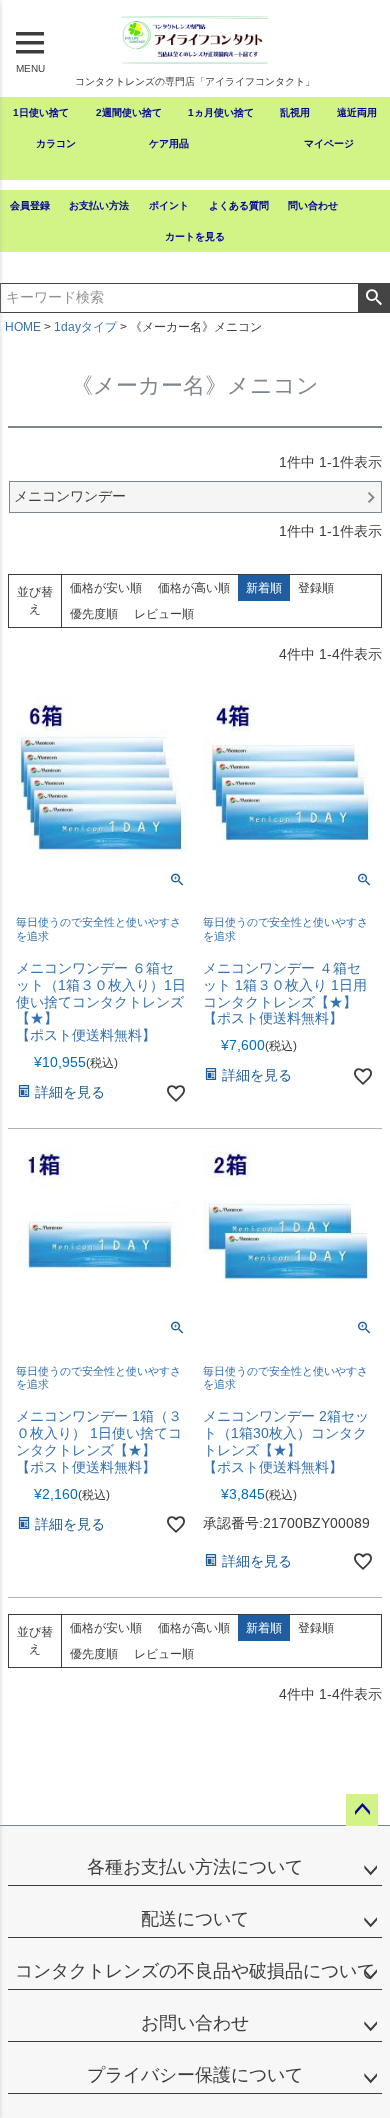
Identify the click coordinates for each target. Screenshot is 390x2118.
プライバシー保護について (195, 2075)
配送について (195, 1919)
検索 (373, 298)
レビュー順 (164, 614)
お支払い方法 (99, 205)
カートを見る (195, 236)
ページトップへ (362, 1810)
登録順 (316, 588)
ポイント (169, 205)
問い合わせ (313, 205)
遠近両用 (357, 112)
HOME (23, 327)
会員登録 (30, 205)
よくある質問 (239, 205)
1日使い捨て (41, 112)
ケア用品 (169, 143)
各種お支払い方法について (195, 1867)
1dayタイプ (85, 327)
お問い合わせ (195, 2023)
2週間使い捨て (129, 112)
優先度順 (94, 614)
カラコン (56, 143)
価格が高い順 (194, 588)
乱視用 (295, 112)
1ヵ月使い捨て (221, 112)
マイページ (329, 143)
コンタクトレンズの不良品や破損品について (195, 1971)
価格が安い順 (106, 588)
